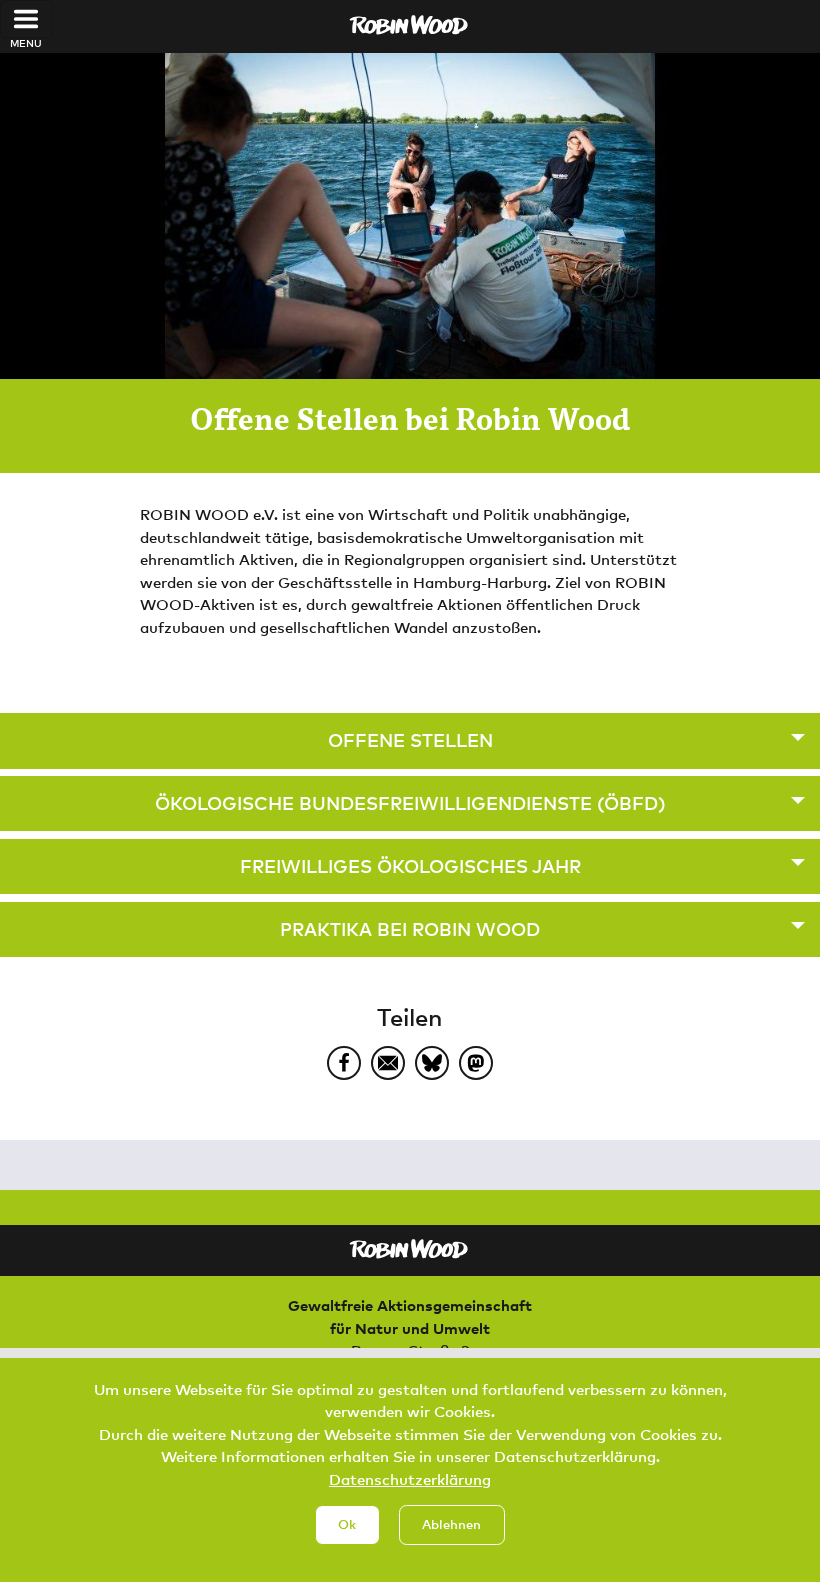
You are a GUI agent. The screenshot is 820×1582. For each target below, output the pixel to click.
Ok (347, 1524)
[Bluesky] (432, 1063)
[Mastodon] (476, 1063)
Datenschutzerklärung (410, 1479)
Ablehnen (451, 1524)
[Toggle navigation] (26, 19)
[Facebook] (344, 1063)
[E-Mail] (388, 1063)
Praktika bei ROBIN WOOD (410, 929)
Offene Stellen (410, 740)
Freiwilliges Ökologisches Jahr (410, 866)
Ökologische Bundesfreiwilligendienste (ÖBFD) (410, 803)
